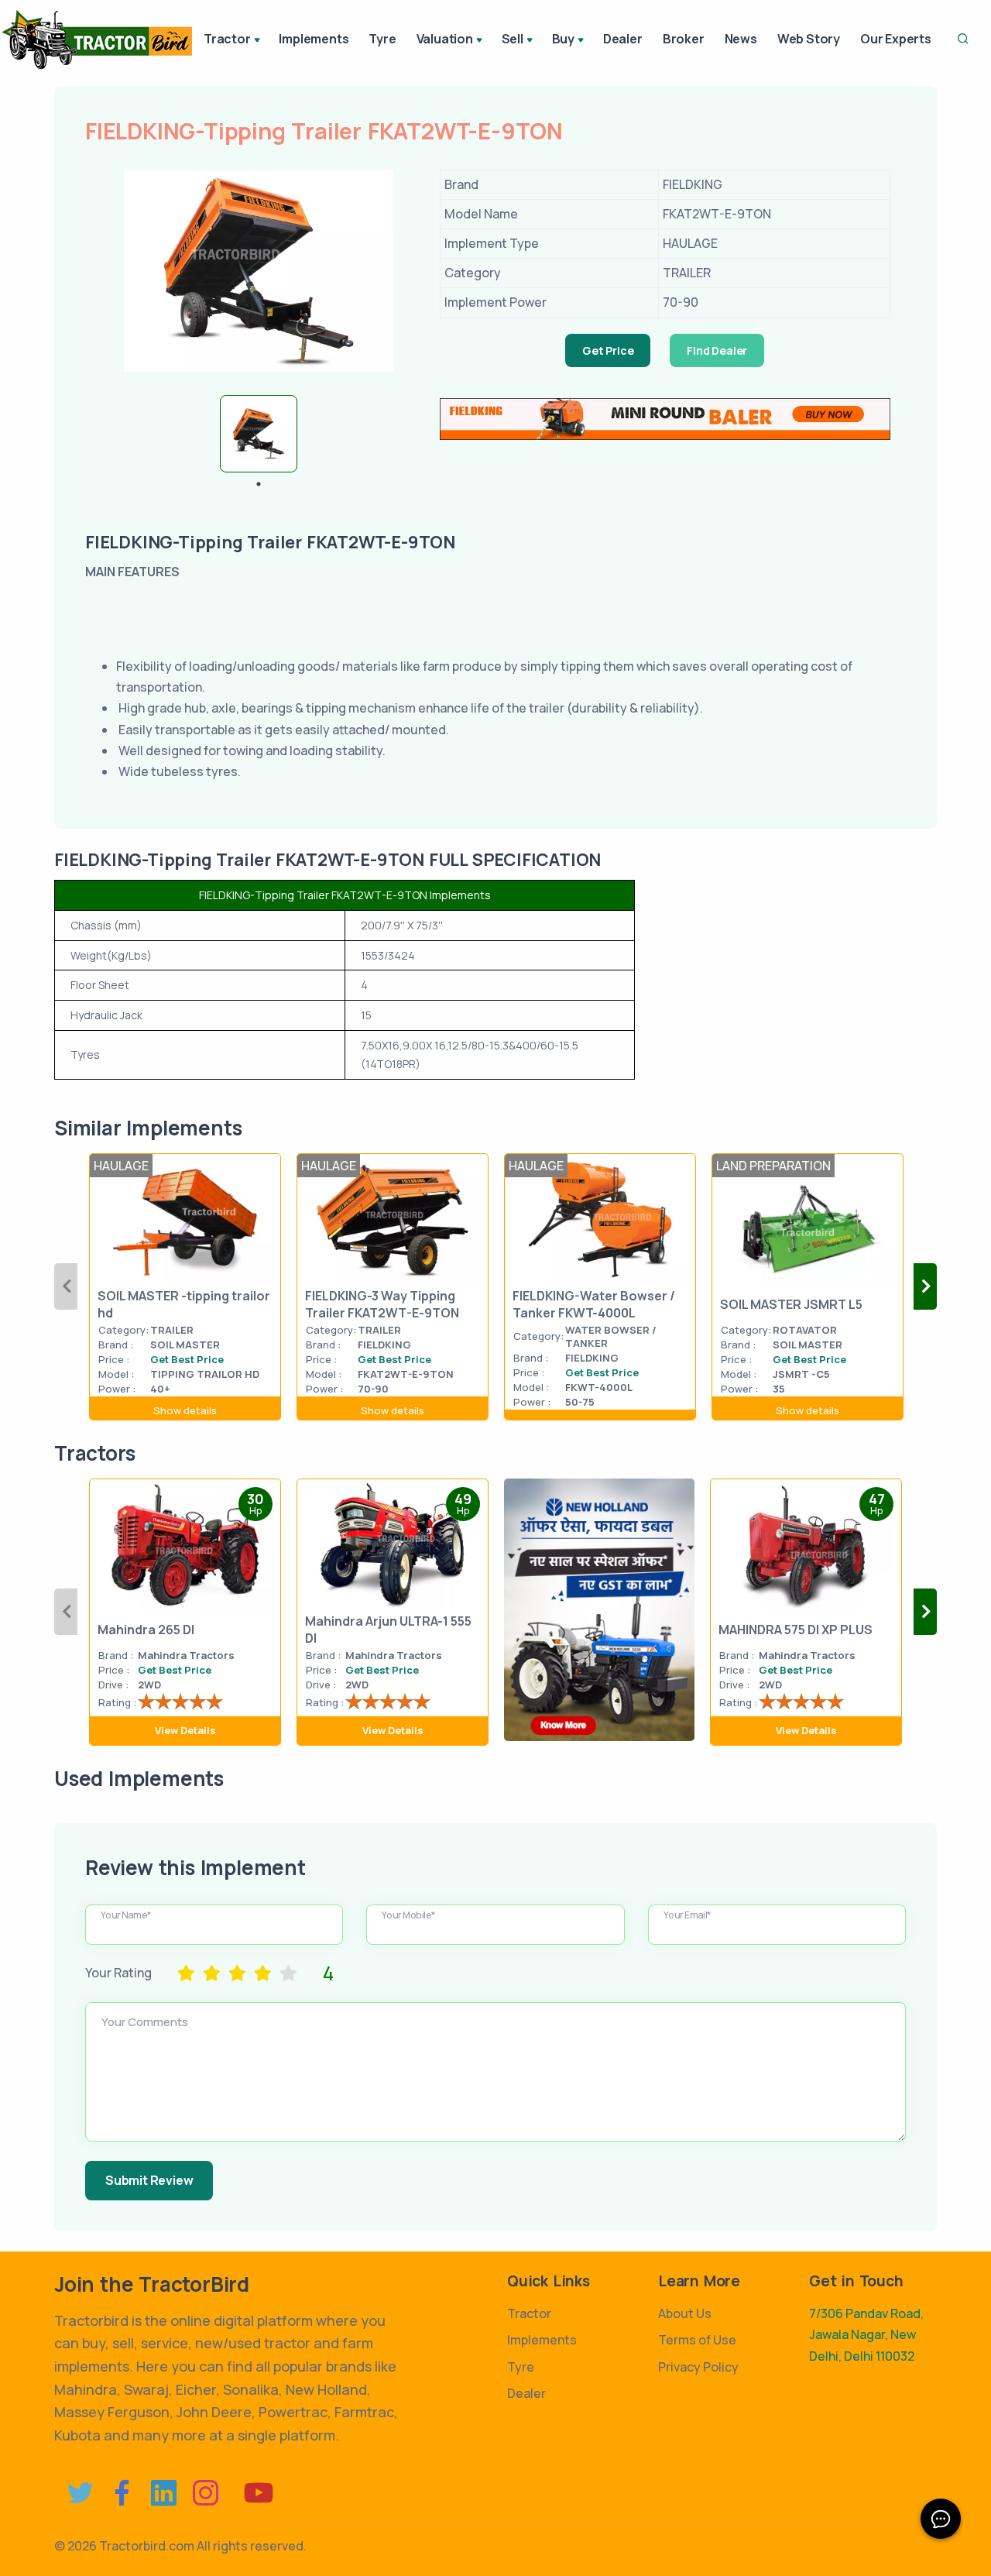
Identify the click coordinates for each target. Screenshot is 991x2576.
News (741, 39)
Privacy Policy (698, 2367)
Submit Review (149, 2180)
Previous (66, 1286)
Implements (314, 39)
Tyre (382, 39)
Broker (684, 39)
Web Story (809, 39)
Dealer (623, 39)
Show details (185, 1410)
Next (925, 1286)
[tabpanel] (259, 434)
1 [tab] (259, 484)
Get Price (608, 350)
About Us (685, 2313)
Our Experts (896, 39)
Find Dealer (717, 350)
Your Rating (118, 1973)
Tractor (529, 2313)
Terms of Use (697, 2340)
